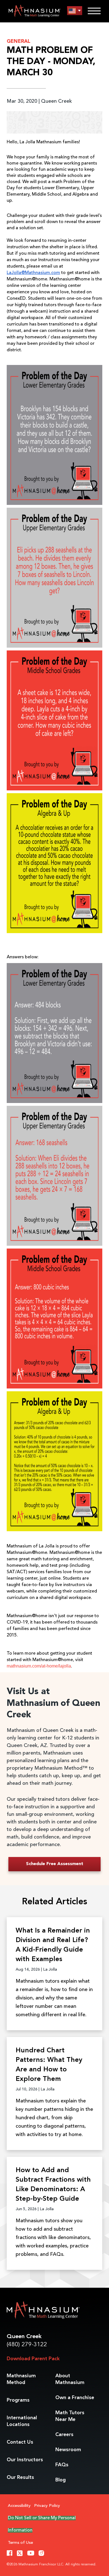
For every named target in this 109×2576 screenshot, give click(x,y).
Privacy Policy (47, 2506)
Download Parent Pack (33, 2359)
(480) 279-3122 (27, 2345)
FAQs (62, 2465)
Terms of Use (20, 2543)
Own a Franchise (75, 2398)
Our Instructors (25, 2460)
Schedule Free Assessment (55, 1864)
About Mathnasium (70, 2379)
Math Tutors (70, 2416)
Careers (64, 2435)
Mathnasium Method (21, 2379)
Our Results (20, 2477)
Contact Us (20, 2442)
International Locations (22, 2421)
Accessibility (19, 2506)
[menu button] (75, 11)
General (19, 41)
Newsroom (68, 2450)
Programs (18, 2400)
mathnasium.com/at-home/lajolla (39, 1666)
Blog (61, 2480)
